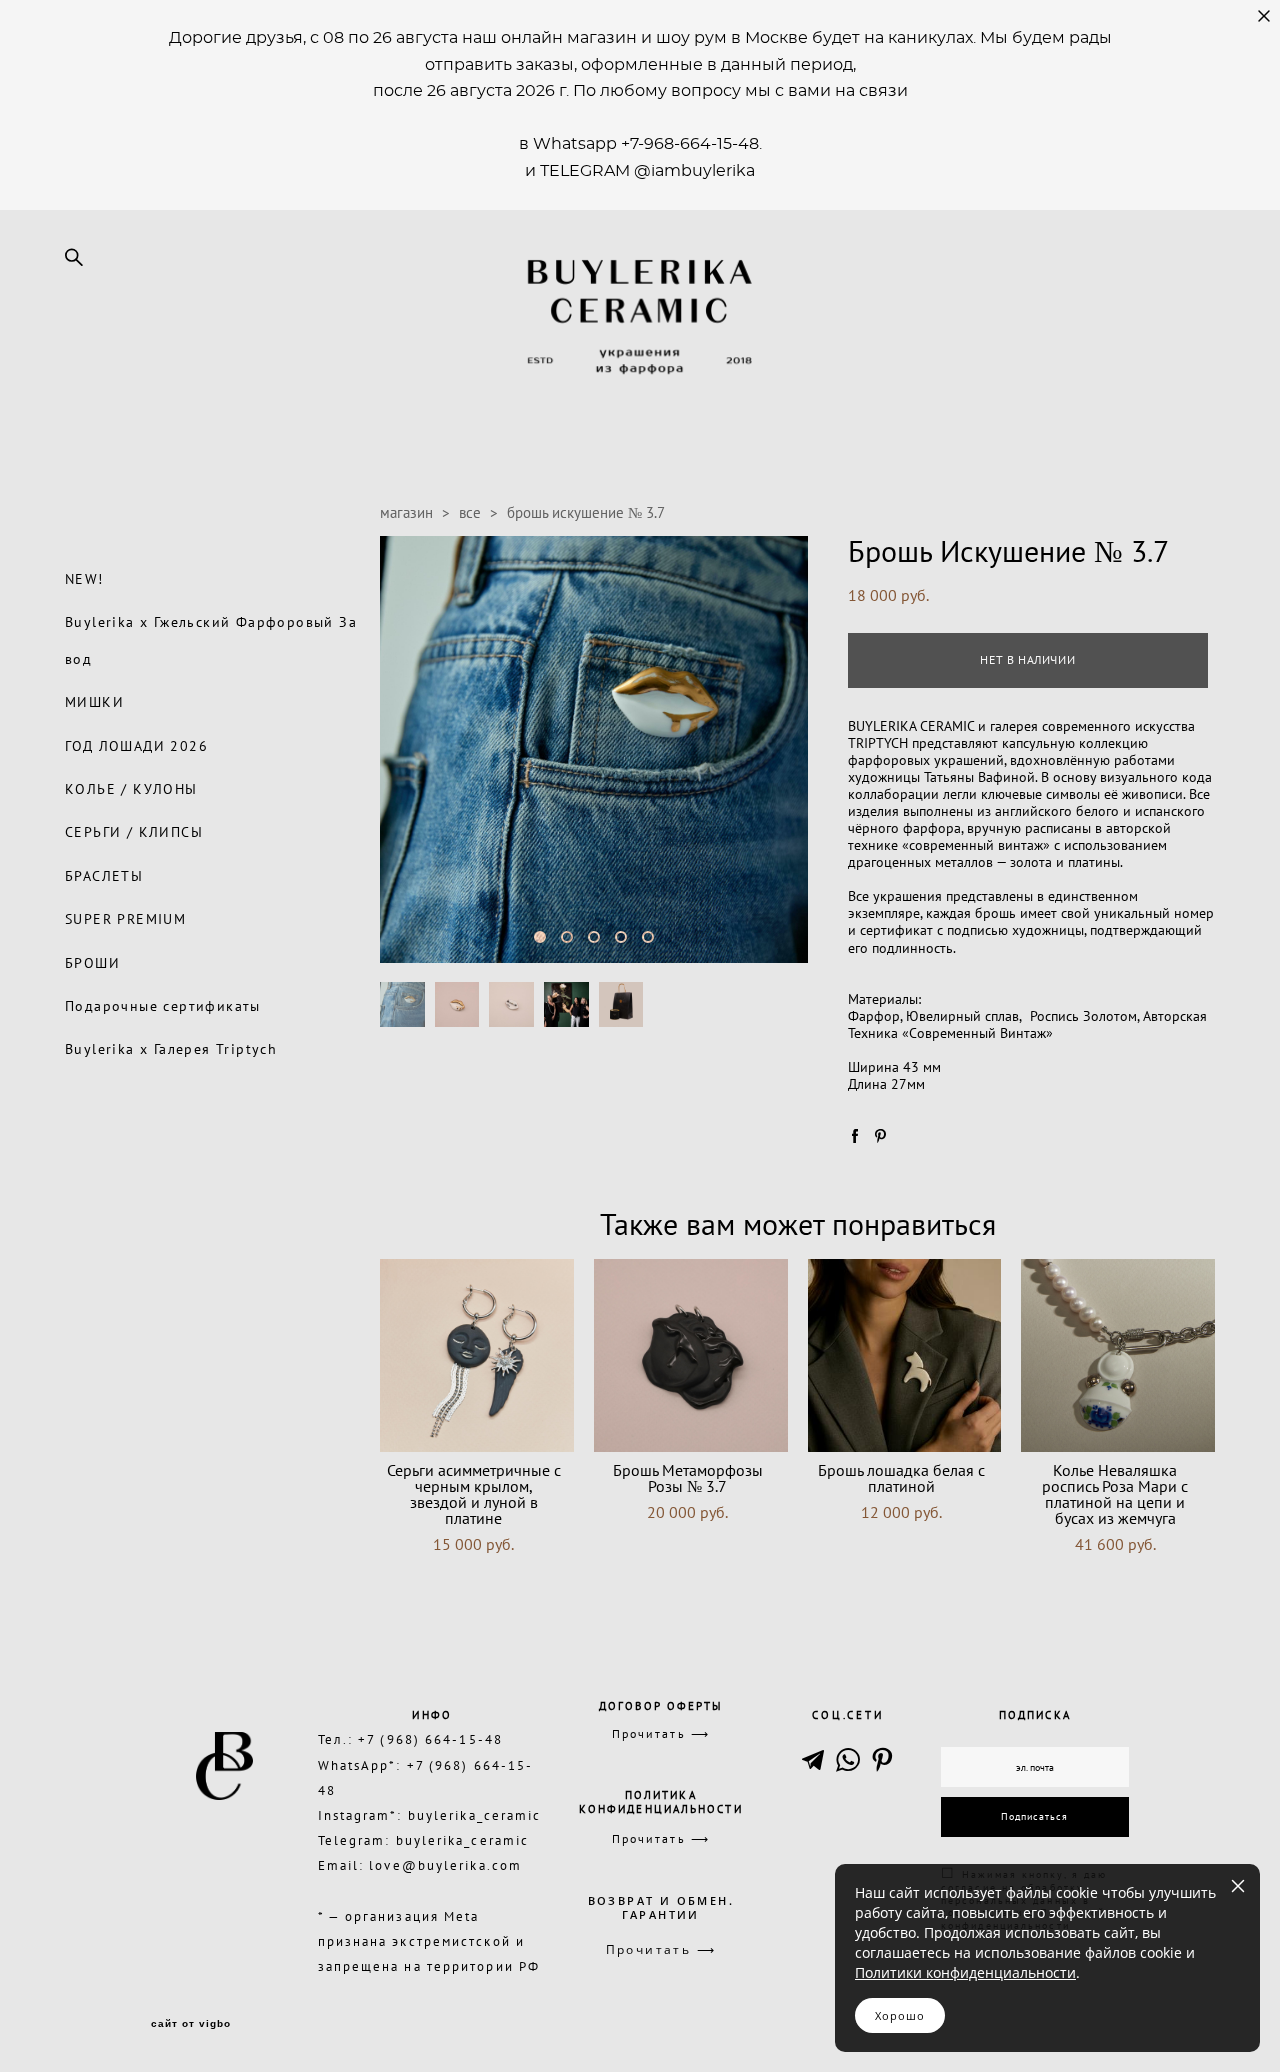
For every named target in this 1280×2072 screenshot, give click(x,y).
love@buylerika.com (445, 1865)
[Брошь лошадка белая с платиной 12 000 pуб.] (905, 1355)
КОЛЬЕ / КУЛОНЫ (131, 789)
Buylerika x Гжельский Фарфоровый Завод (211, 640)
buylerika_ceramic (475, 1815)
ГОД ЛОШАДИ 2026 (136, 746)
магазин (406, 512)
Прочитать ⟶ (661, 1733)
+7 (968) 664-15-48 (430, 1739)
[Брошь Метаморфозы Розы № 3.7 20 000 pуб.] (691, 1355)
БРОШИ (92, 963)
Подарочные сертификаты (163, 1006)
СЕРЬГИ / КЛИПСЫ (134, 832)
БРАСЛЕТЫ (104, 876)
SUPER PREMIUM (125, 919)
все (470, 512)
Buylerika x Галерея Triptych (171, 1049)
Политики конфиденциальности (965, 1972)
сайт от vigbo (191, 2024)
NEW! (84, 579)
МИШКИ (94, 702)
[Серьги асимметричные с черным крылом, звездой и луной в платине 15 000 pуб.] (477, 1355)
